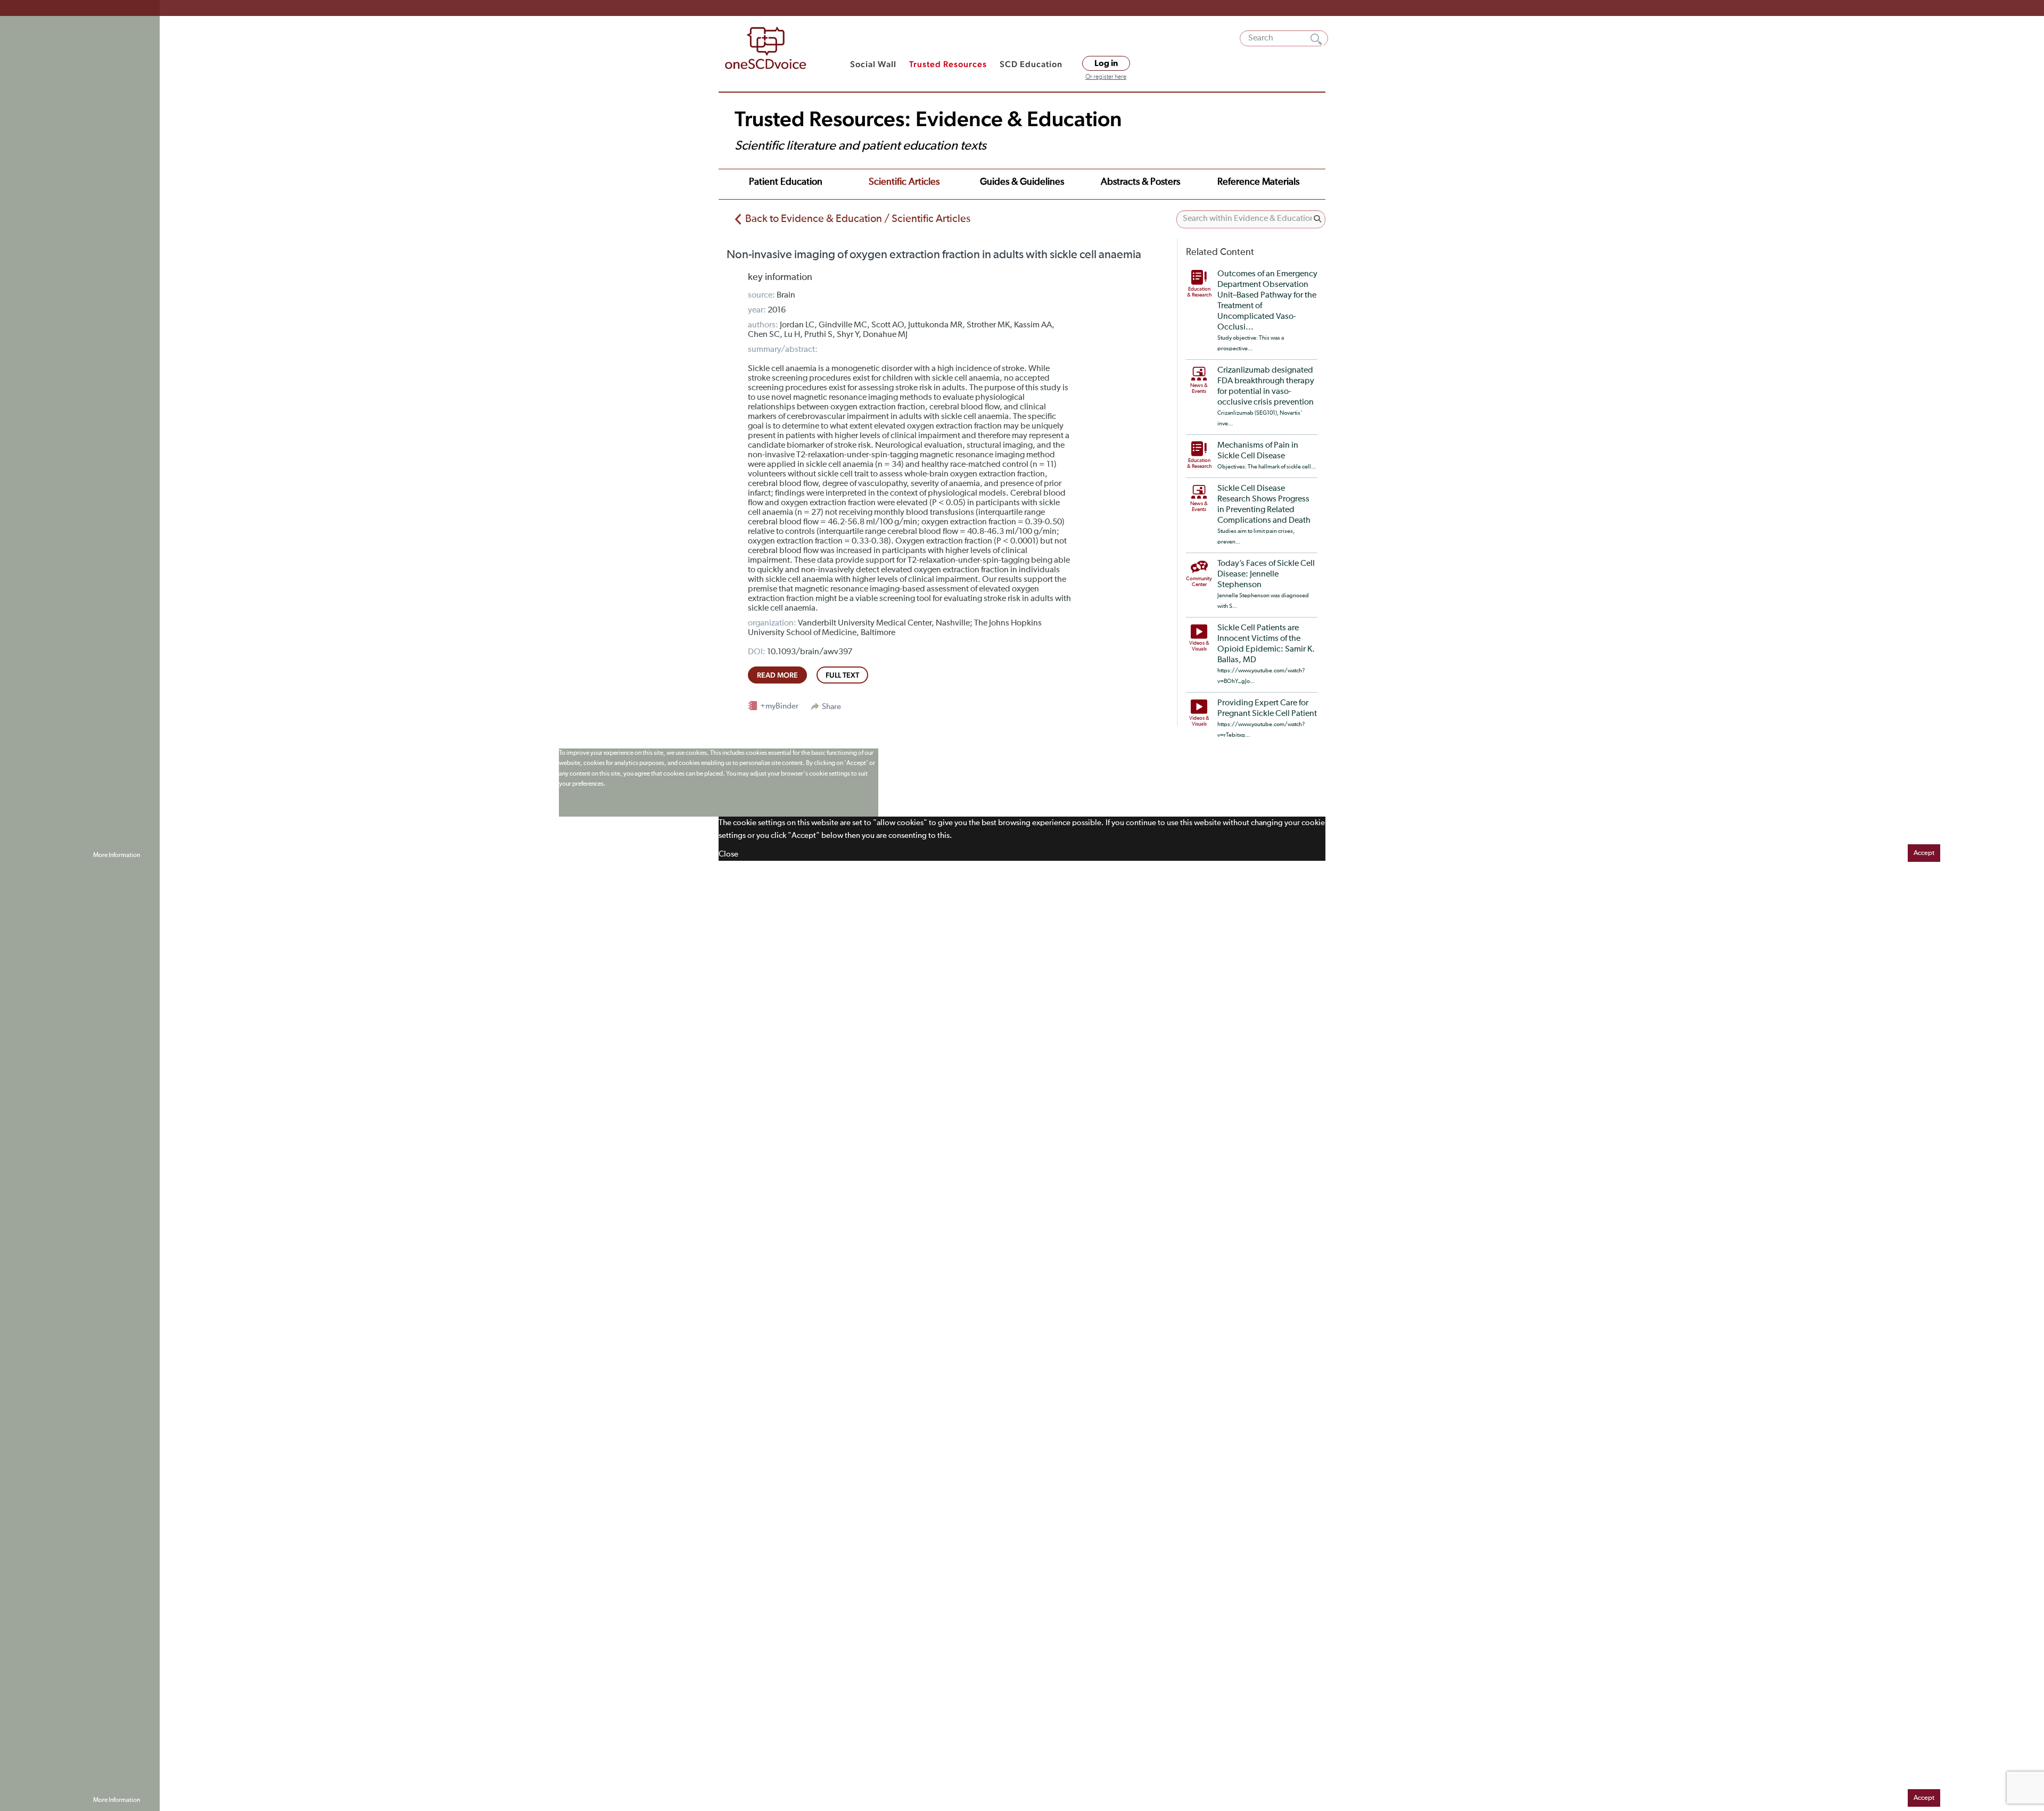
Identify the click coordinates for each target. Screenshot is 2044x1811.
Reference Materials (1258, 182)
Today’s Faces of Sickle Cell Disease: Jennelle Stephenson (1266, 574)
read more (777, 675)
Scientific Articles (904, 182)
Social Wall (873, 64)
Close (728, 854)
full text (842, 675)
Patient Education (786, 182)
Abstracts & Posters (1140, 182)
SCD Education (1031, 64)
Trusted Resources (948, 64)
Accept (1924, 853)
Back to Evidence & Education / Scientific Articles (858, 219)
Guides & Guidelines (1022, 182)
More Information (117, 855)
